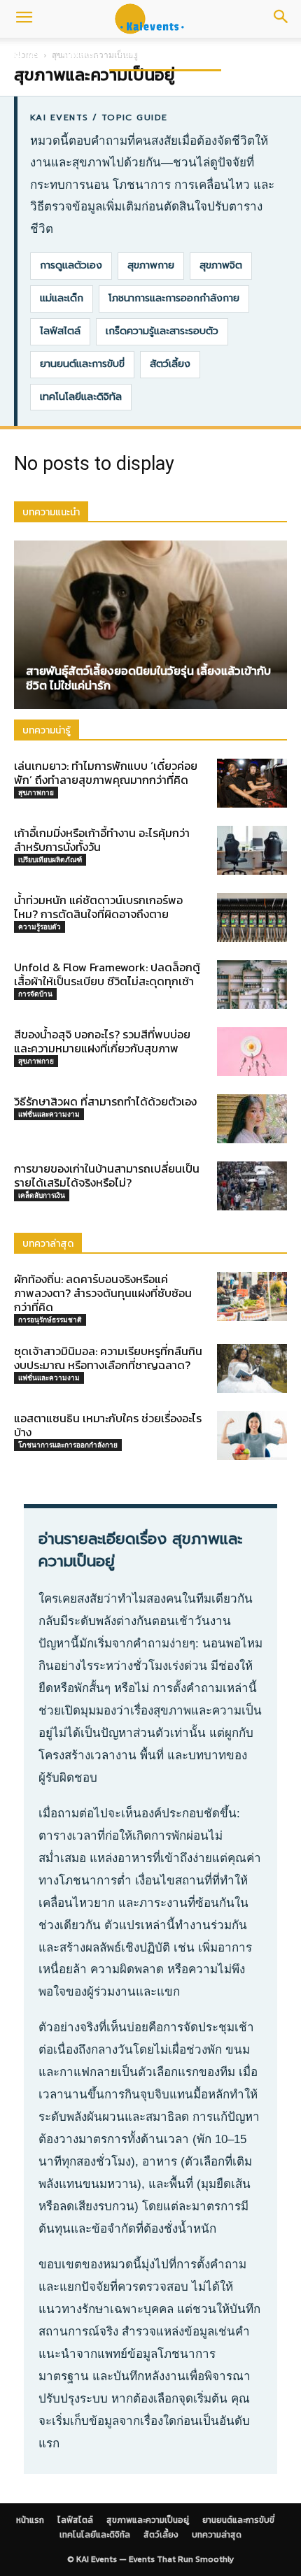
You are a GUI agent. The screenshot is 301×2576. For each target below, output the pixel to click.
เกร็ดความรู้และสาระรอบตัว (162, 331)
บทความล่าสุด (217, 2535)
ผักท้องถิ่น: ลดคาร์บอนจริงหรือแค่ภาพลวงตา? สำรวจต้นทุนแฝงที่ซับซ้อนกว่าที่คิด (103, 1293)
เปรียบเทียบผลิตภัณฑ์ (50, 859)
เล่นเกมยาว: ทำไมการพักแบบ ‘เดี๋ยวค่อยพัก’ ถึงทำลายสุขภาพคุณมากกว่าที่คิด (106, 773)
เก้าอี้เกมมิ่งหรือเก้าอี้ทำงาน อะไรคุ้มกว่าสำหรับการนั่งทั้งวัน (102, 840)
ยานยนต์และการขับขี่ (82, 364)
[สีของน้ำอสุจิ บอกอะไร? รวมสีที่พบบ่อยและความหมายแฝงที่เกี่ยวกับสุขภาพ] (252, 1052)
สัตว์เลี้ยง (170, 364)
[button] (24, 19)
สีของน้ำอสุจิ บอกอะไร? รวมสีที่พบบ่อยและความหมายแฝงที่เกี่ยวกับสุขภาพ (102, 1041)
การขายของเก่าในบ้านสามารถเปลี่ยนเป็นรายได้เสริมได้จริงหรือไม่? (107, 1175)
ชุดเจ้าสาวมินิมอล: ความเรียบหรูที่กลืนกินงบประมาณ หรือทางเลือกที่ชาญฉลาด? (108, 1358)
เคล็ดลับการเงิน (42, 1195)
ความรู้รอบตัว (40, 926)
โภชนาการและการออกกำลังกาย (174, 298)
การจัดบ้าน (35, 994)
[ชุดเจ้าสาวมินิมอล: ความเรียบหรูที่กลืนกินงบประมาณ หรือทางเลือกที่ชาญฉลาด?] (252, 1368)
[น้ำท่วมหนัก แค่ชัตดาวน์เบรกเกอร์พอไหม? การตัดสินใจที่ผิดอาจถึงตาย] (252, 917)
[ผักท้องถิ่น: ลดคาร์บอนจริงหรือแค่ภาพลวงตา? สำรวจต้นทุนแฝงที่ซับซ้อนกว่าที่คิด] (252, 1296)
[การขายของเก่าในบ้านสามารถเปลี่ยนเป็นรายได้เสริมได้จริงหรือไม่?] (252, 1186)
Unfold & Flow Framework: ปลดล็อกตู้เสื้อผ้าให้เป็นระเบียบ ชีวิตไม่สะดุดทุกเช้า (107, 974)
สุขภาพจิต (221, 265)
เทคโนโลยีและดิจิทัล (81, 397)
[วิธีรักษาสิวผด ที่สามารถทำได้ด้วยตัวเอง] (252, 1119)
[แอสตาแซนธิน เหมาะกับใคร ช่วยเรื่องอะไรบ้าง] (252, 1436)
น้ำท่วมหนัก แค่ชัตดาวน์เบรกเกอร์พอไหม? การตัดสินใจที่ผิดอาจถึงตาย (98, 907)
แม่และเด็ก (62, 298)
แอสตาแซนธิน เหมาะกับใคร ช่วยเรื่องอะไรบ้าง (108, 1425)
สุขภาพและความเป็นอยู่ (165, 54)
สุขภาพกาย (151, 265)
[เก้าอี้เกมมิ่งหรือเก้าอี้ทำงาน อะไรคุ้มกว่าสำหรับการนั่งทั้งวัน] (252, 850)
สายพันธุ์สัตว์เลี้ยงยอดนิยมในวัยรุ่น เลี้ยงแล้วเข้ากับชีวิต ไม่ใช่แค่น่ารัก (148, 678)
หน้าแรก (28, 54)
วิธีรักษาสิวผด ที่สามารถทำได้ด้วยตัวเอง (105, 1101)
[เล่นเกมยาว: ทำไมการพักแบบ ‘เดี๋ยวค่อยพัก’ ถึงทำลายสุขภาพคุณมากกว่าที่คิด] (252, 783)
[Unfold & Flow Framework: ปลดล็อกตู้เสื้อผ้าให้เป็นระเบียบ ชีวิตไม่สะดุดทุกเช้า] (252, 985)
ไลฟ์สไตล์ (82, 54)
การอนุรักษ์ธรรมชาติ (50, 1319)
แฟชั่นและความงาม (49, 1114)
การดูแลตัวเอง (71, 265)
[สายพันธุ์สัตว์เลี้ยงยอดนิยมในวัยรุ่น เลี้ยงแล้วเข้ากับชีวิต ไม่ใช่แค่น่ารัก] (150, 625)
